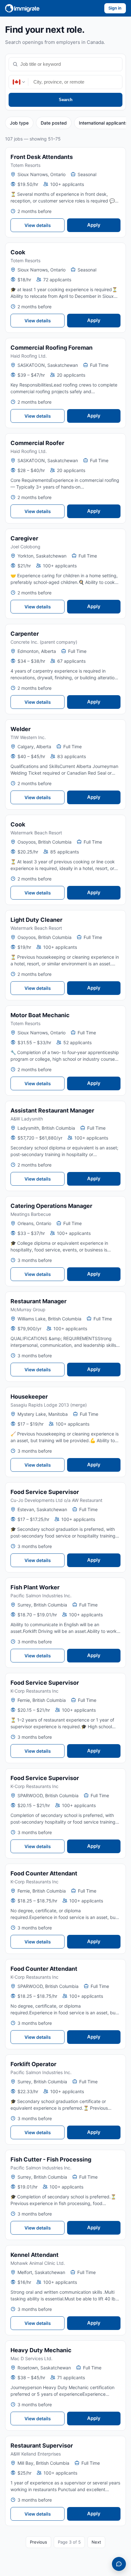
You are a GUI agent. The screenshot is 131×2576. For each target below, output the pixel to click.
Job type (19, 123)
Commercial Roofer (37, 443)
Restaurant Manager (38, 1301)
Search (66, 100)
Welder (21, 729)
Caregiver (24, 538)
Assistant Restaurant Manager (52, 1110)
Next (96, 2542)
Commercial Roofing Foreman (52, 348)
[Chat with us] (119, 2564)
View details (38, 225)
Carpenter (25, 634)
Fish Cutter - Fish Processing (51, 2159)
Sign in (115, 8)
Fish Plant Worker (35, 1587)
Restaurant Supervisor (42, 2446)
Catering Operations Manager (51, 1206)
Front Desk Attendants (42, 157)
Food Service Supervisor (45, 1492)
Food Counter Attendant (44, 1873)
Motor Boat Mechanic (40, 1015)
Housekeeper (29, 1397)
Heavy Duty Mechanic (41, 2350)
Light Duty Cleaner (36, 920)
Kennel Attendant (34, 2255)
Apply (94, 225)
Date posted (54, 123)
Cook (18, 252)
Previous (38, 2542)
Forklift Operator (33, 2064)
